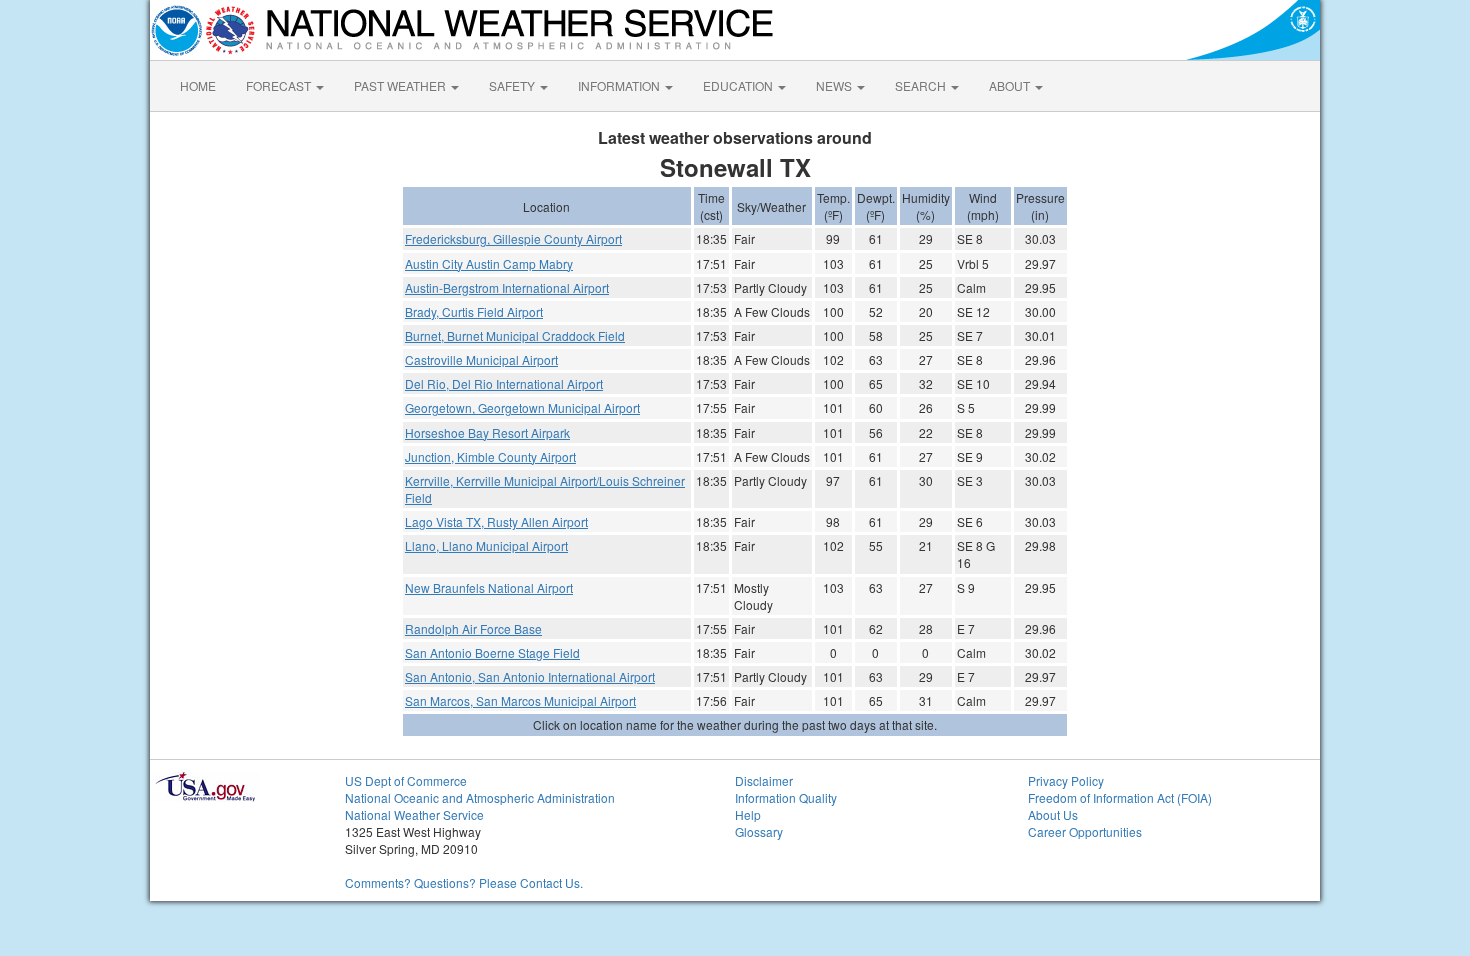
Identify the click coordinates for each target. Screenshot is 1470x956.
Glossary (759, 831)
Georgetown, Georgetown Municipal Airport (522, 407)
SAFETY (513, 85)
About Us (1053, 814)
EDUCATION (739, 85)
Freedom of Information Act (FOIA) (1120, 797)
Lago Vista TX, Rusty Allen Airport (496, 521)
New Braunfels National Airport (489, 587)
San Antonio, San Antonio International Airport (530, 676)
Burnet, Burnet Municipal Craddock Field (515, 335)
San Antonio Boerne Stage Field (492, 652)
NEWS (835, 85)
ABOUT (1011, 85)
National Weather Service (414, 814)
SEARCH (922, 85)
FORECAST (280, 85)
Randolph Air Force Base (473, 628)
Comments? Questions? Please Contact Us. (464, 882)
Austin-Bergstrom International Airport (507, 287)
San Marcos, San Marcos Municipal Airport (520, 700)
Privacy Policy (1066, 780)
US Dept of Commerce (406, 780)
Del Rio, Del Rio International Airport (504, 383)
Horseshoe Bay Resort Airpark (487, 432)
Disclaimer (764, 780)
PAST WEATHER (401, 85)
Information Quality (786, 797)
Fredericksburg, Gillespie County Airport (513, 238)
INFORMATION (620, 85)
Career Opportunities (1085, 831)
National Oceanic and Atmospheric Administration (480, 797)
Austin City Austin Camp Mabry (489, 263)
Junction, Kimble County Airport (490, 456)
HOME (198, 85)
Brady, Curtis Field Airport (474, 311)
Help (748, 814)
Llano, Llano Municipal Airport (486, 545)
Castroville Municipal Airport (481, 359)
